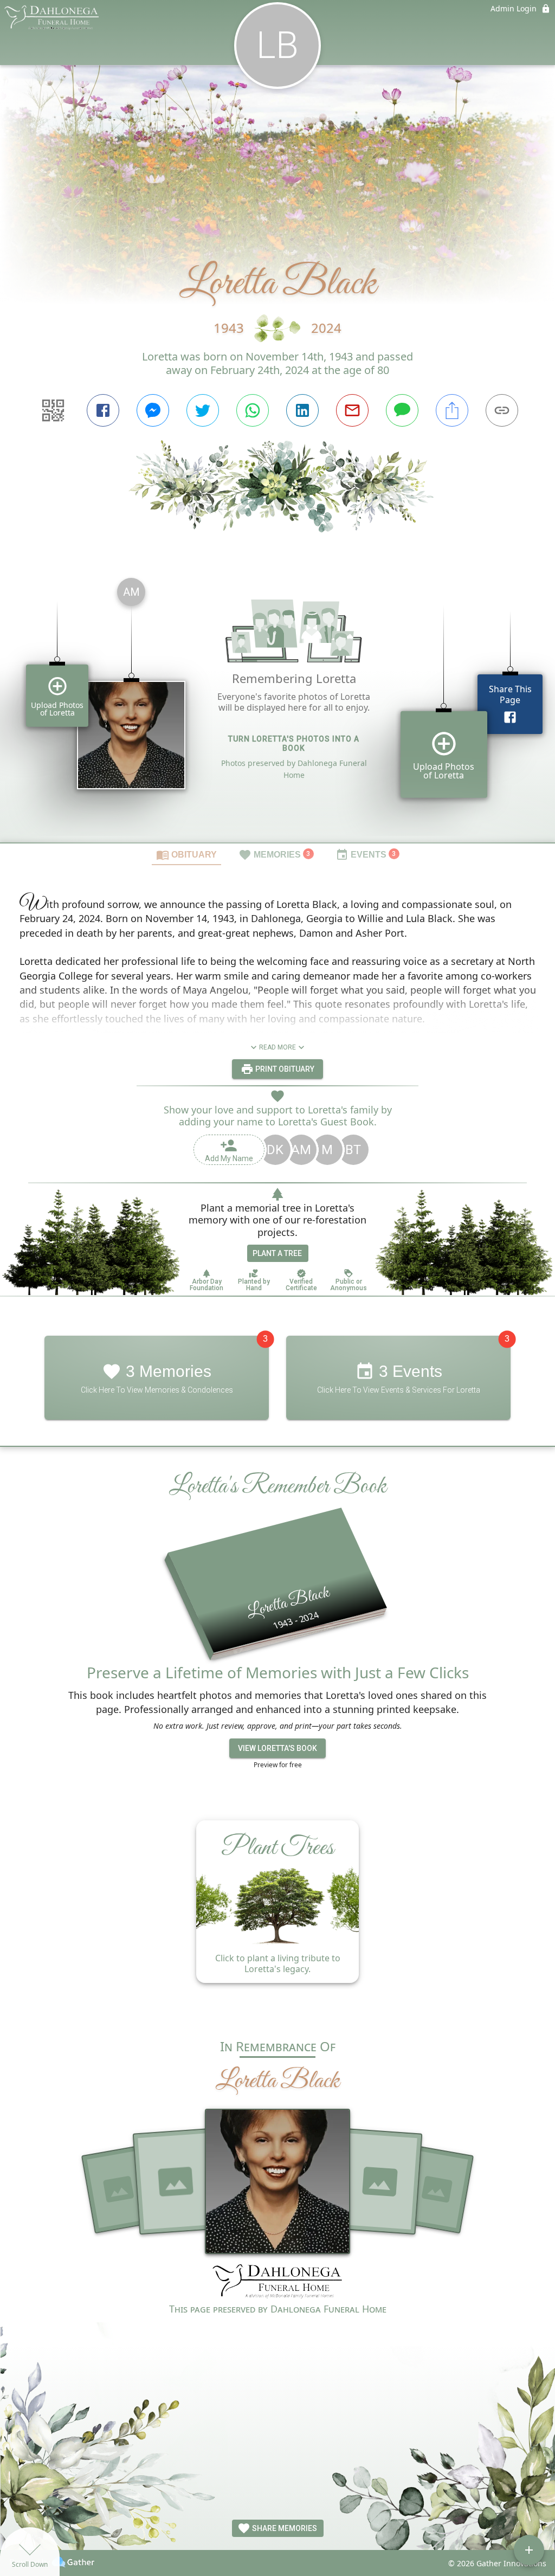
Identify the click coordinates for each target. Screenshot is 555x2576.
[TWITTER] (203, 410)
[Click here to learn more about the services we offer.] (277, 2282)
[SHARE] (452, 410)
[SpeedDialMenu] (529, 2550)
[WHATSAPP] (253, 410)
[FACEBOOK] (103, 410)
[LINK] (502, 410)
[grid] (277, 706)
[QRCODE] (53, 410)
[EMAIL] (352, 410)
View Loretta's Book (277, 1748)
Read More (277, 1047)
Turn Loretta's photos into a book (294, 743)
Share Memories (284, 2528)
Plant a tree (277, 1253)
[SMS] (402, 410)
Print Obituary (284, 1069)
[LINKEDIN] (302, 410)
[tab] (186, 854)
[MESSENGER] (153, 410)
